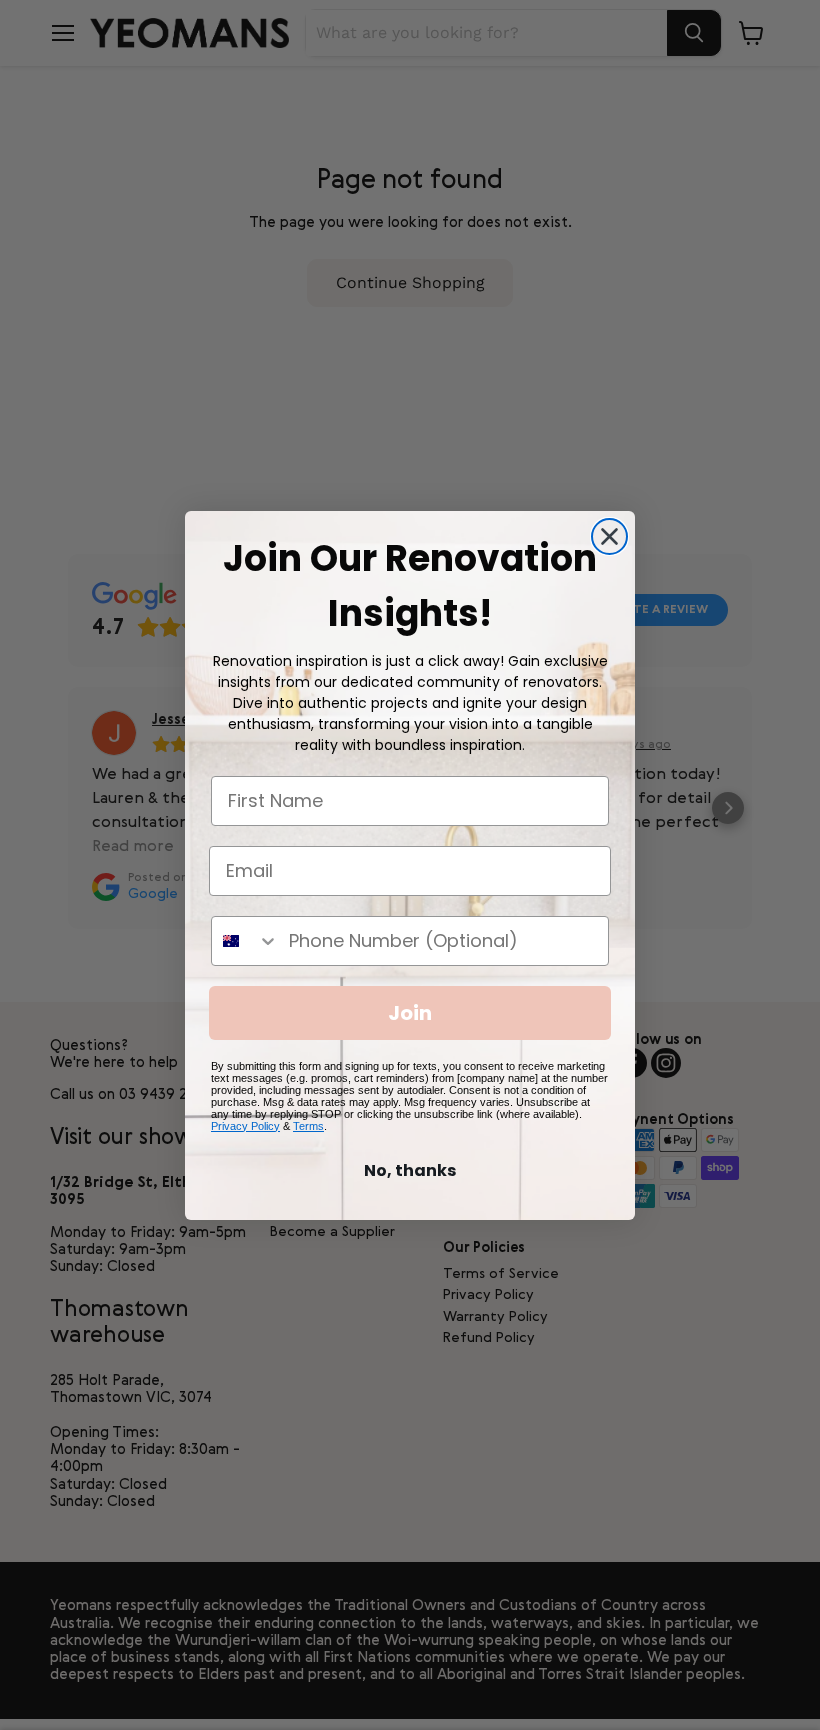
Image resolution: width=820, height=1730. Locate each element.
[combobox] (245, 941)
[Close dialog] (609, 536)
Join (410, 1013)
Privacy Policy (245, 1126)
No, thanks (410, 1170)
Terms (308, 1126)
